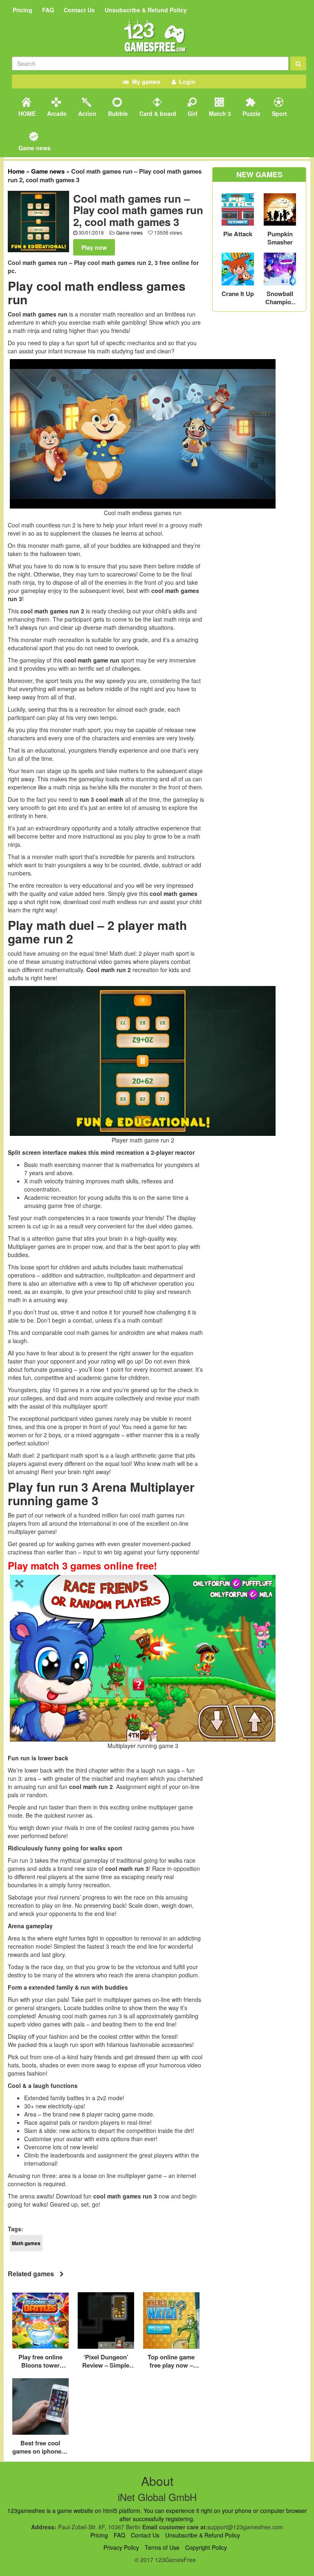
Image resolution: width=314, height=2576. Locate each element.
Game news (34, 148)
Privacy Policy (121, 2547)
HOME (26, 113)
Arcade (56, 113)
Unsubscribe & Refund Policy (146, 10)
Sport (279, 113)
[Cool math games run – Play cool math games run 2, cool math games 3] (38, 221)
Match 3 (219, 113)
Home (16, 171)
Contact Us (79, 10)
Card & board (157, 113)
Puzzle (251, 113)
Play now (94, 247)
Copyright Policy (206, 2547)
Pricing (22, 10)
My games (145, 81)
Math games (26, 2243)
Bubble (117, 113)
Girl (192, 113)
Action (86, 113)
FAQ (48, 10)
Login (186, 81)
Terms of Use (162, 2547)
